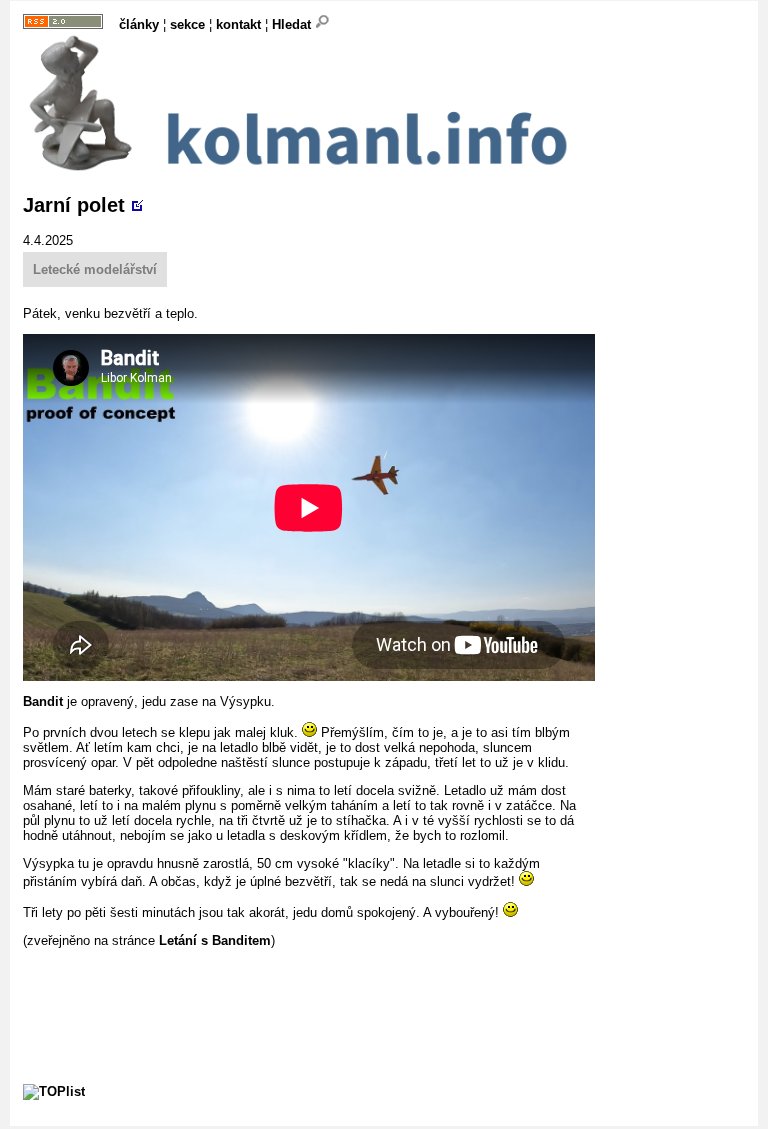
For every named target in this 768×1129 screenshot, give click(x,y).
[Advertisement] (387, 993)
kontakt (238, 24)
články (139, 24)
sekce (187, 24)
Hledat (293, 24)
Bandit (43, 701)
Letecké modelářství (95, 269)
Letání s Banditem (215, 940)
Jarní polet (74, 205)
